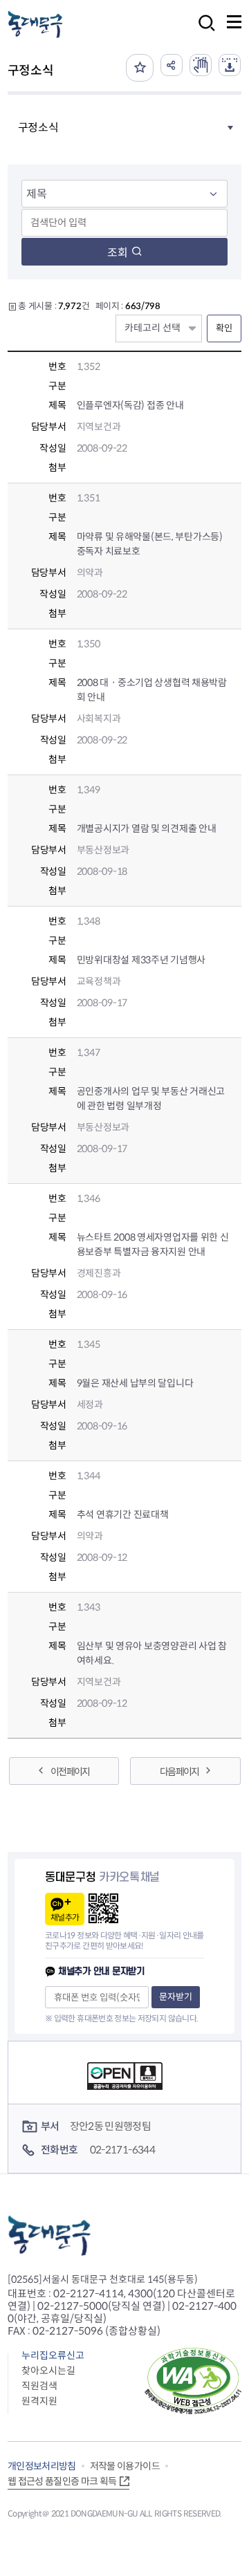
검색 (203, 32)
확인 (224, 328)
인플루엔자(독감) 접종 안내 (130, 405)
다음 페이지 (179, 1772)
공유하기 (172, 65)
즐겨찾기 (140, 68)
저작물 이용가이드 (125, 2466)
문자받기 (176, 1997)
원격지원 (39, 2401)
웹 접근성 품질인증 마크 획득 (62, 2481)
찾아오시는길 (48, 2371)
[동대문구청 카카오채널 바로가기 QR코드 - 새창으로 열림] (103, 1908)
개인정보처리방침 (42, 2466)
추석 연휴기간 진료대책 (123, 1514)
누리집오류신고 (53, 2355)
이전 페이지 (70, 1772)
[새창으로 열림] (201, 65)
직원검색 (39, 2386)
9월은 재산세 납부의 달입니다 (135, 1383)
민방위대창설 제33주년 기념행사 (141, 960)
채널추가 (65, 1917)
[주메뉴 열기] (234, 22)
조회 (118, 253)
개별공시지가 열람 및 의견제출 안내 (147, 828)
